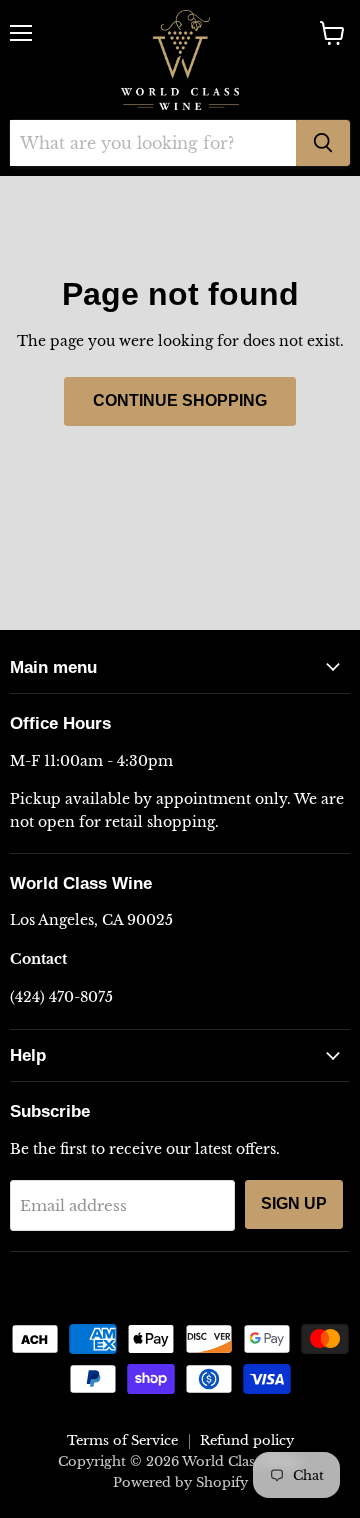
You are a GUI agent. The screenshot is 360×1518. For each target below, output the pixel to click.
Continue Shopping (180, 400)
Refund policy (247, 1440)
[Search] (323, 143)
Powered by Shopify (180, 1482)
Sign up (294, 1203)
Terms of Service (122, 1440)
